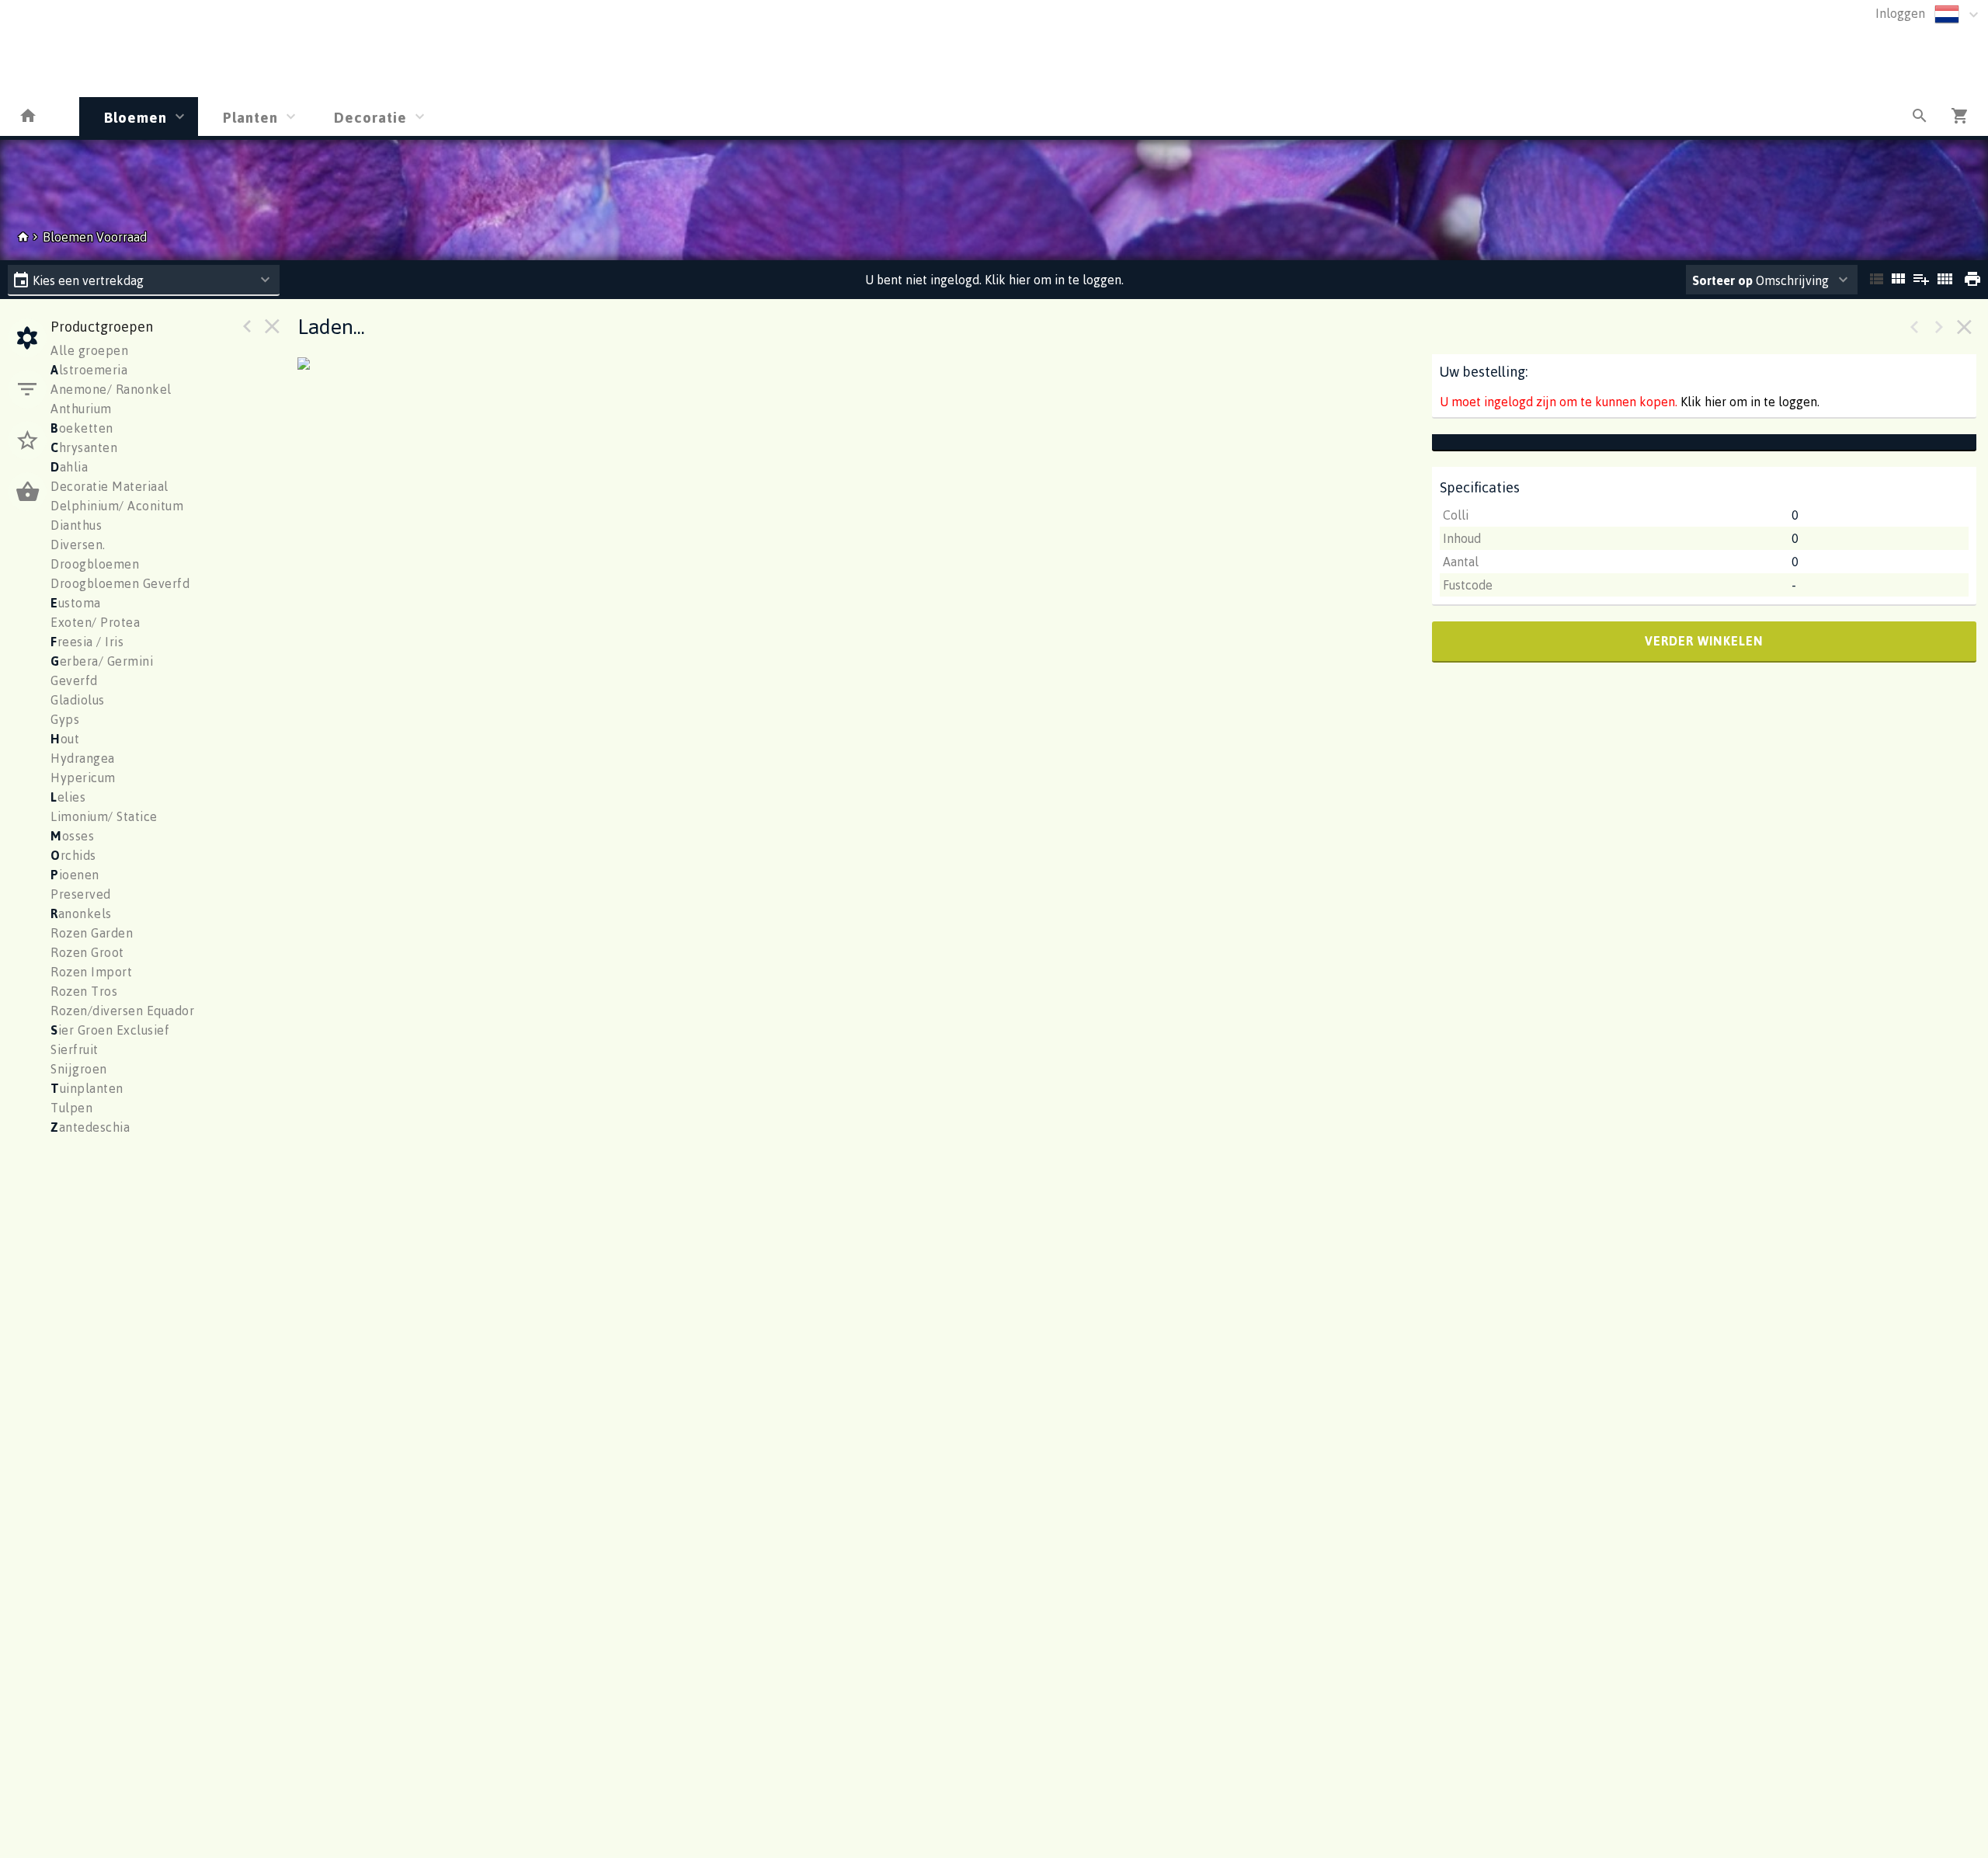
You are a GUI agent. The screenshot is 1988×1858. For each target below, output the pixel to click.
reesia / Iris (87, 642)
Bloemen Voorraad (95, 237)
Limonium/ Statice (104, 816)
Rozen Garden (92, 933)
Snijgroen (79, 1069)
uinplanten (87, 1088)
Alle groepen (89, 350)
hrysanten (84, 447)
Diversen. (78, 545)
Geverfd (74, 680)
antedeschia (90, 1127)
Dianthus (76, 525)
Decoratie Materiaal (109, 486)
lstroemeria (89, 370)
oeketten (82, 428)
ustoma (76, 603)
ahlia (69, 467)
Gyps (65, 719)
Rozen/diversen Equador (122, 1011)
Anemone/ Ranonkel (111, 389)
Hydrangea (83, 758)
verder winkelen (1704, 641)
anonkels (81, 913)
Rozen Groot (87, 952)
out (65, 739)
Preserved (81, 894)
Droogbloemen (95, 564)
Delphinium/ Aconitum (117, 506)
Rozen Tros (84, 991)
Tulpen (71, 1108)
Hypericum (83, 778)
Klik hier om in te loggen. (1750, 402)
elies (68, 797)
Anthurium (81, 409)
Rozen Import (91, 972)
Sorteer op (1722, 280)
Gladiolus (78, 700)
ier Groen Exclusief (110, 1030)
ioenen (75, 875)
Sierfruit (75, 1049)
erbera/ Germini (102, 661)
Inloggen (1900, 13)
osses (72, 836)
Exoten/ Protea (95, 622)
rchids (73, 855)
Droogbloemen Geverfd (120, 583)
